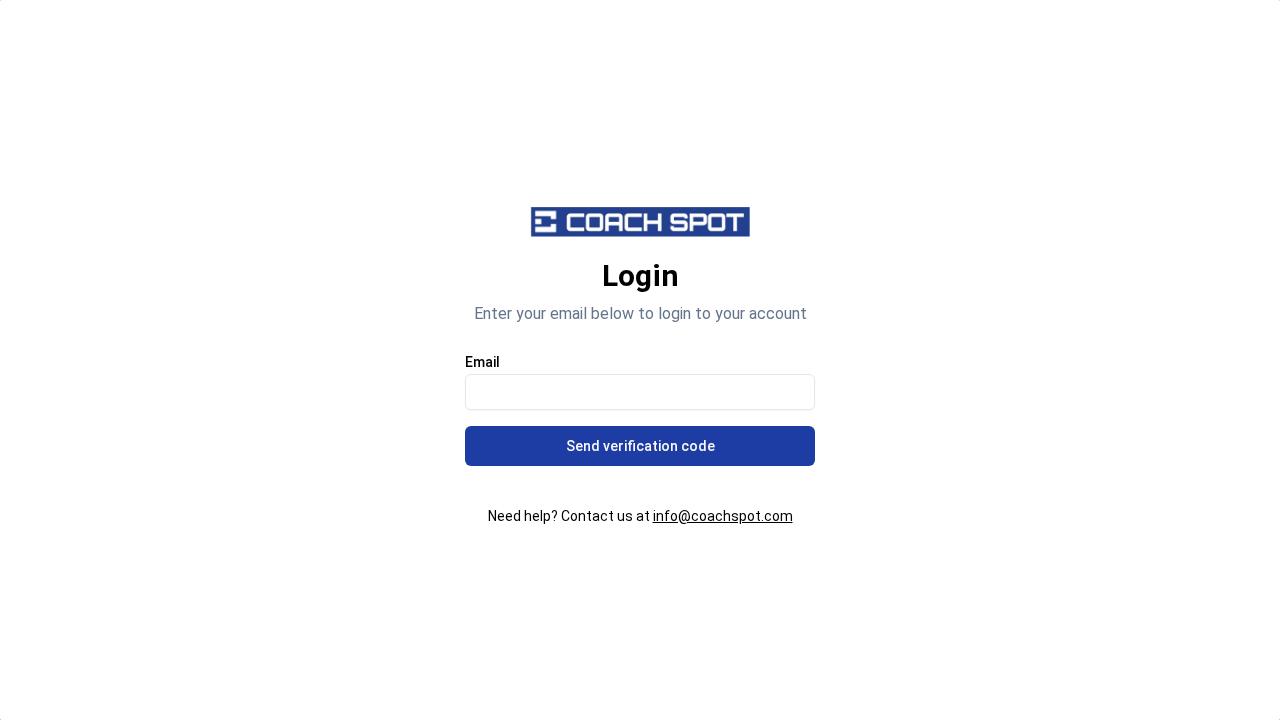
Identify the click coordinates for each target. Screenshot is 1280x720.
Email (482, 362)
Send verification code (640, 446)
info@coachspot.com (723, 516)
